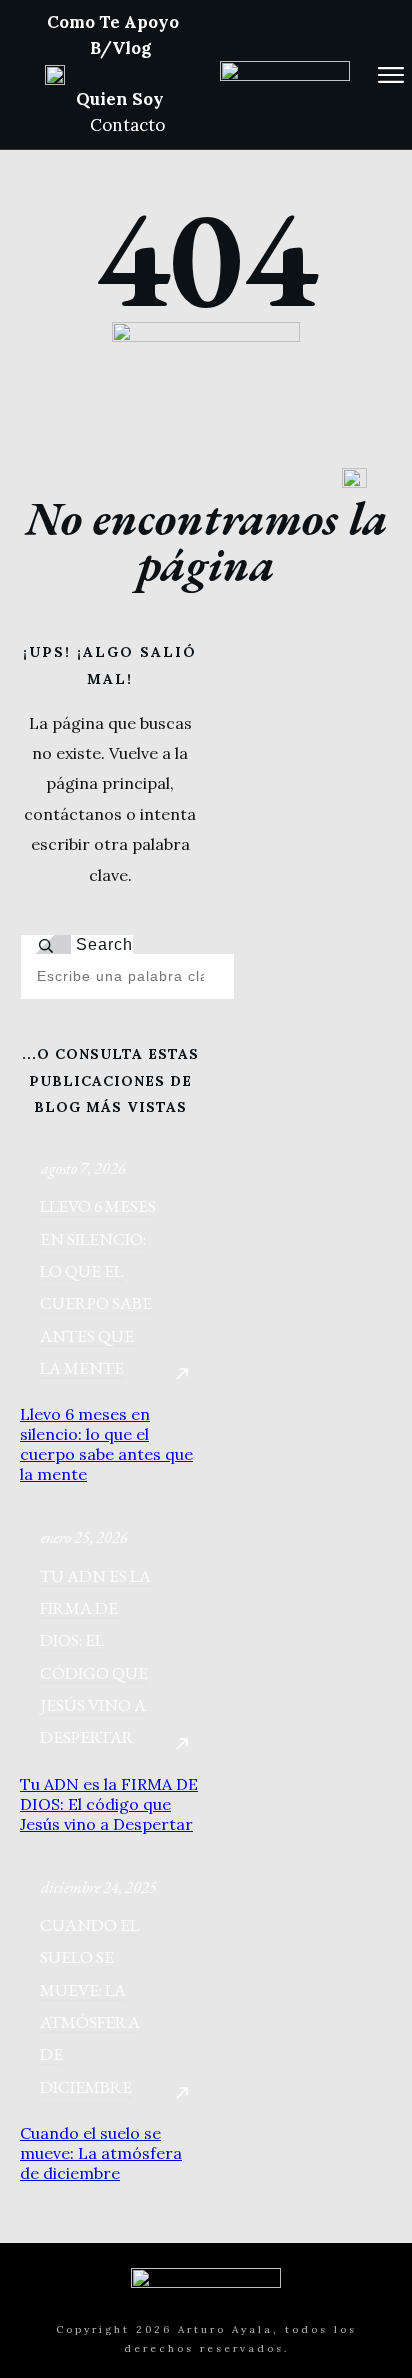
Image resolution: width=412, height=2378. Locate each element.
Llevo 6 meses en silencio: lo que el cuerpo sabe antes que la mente (106, 1444)
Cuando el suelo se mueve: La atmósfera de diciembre (101, 2153)
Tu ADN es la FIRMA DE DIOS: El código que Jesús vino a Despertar (109, 1804)
